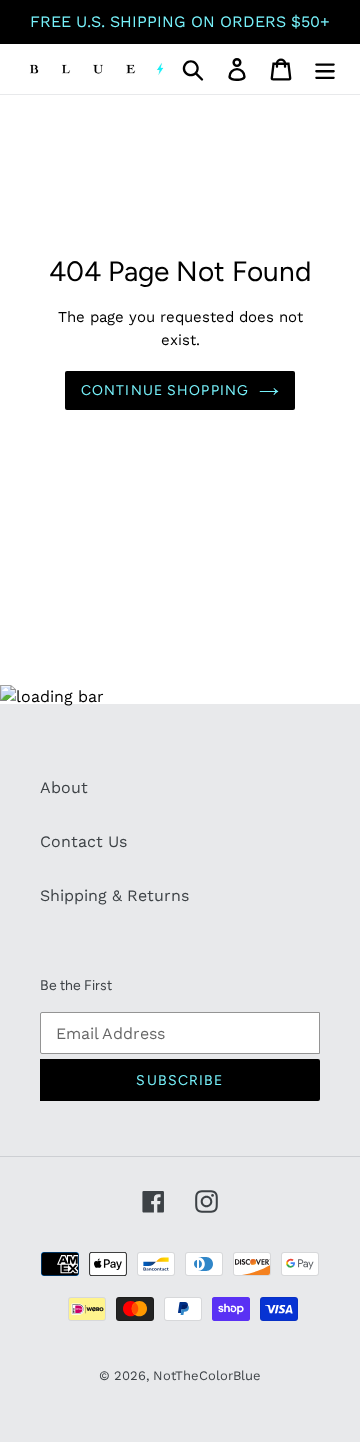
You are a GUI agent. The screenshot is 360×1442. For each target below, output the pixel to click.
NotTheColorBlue (207, 1375)
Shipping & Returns (114, 895)
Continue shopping (165, 390)
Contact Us (83, 841)
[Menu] (325, 69)
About (64, 787)
